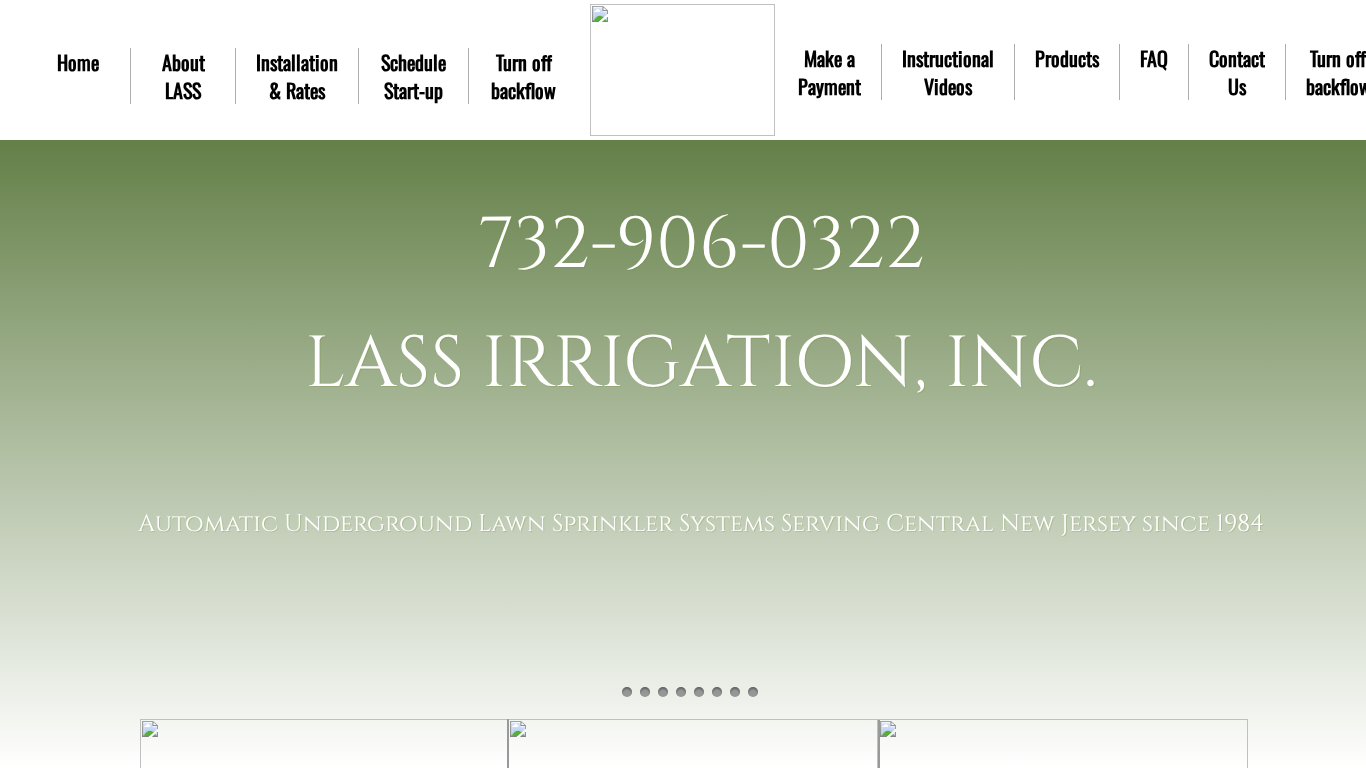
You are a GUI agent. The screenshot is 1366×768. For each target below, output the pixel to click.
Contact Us (1237, 72)
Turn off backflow (523, 76)
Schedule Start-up (413, 76)
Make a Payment (829, 72)
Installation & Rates (297, 76)
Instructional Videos (948, 72)
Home (78, 62)
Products (1067, 58)
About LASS (183, 76)
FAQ (1154, 58)
